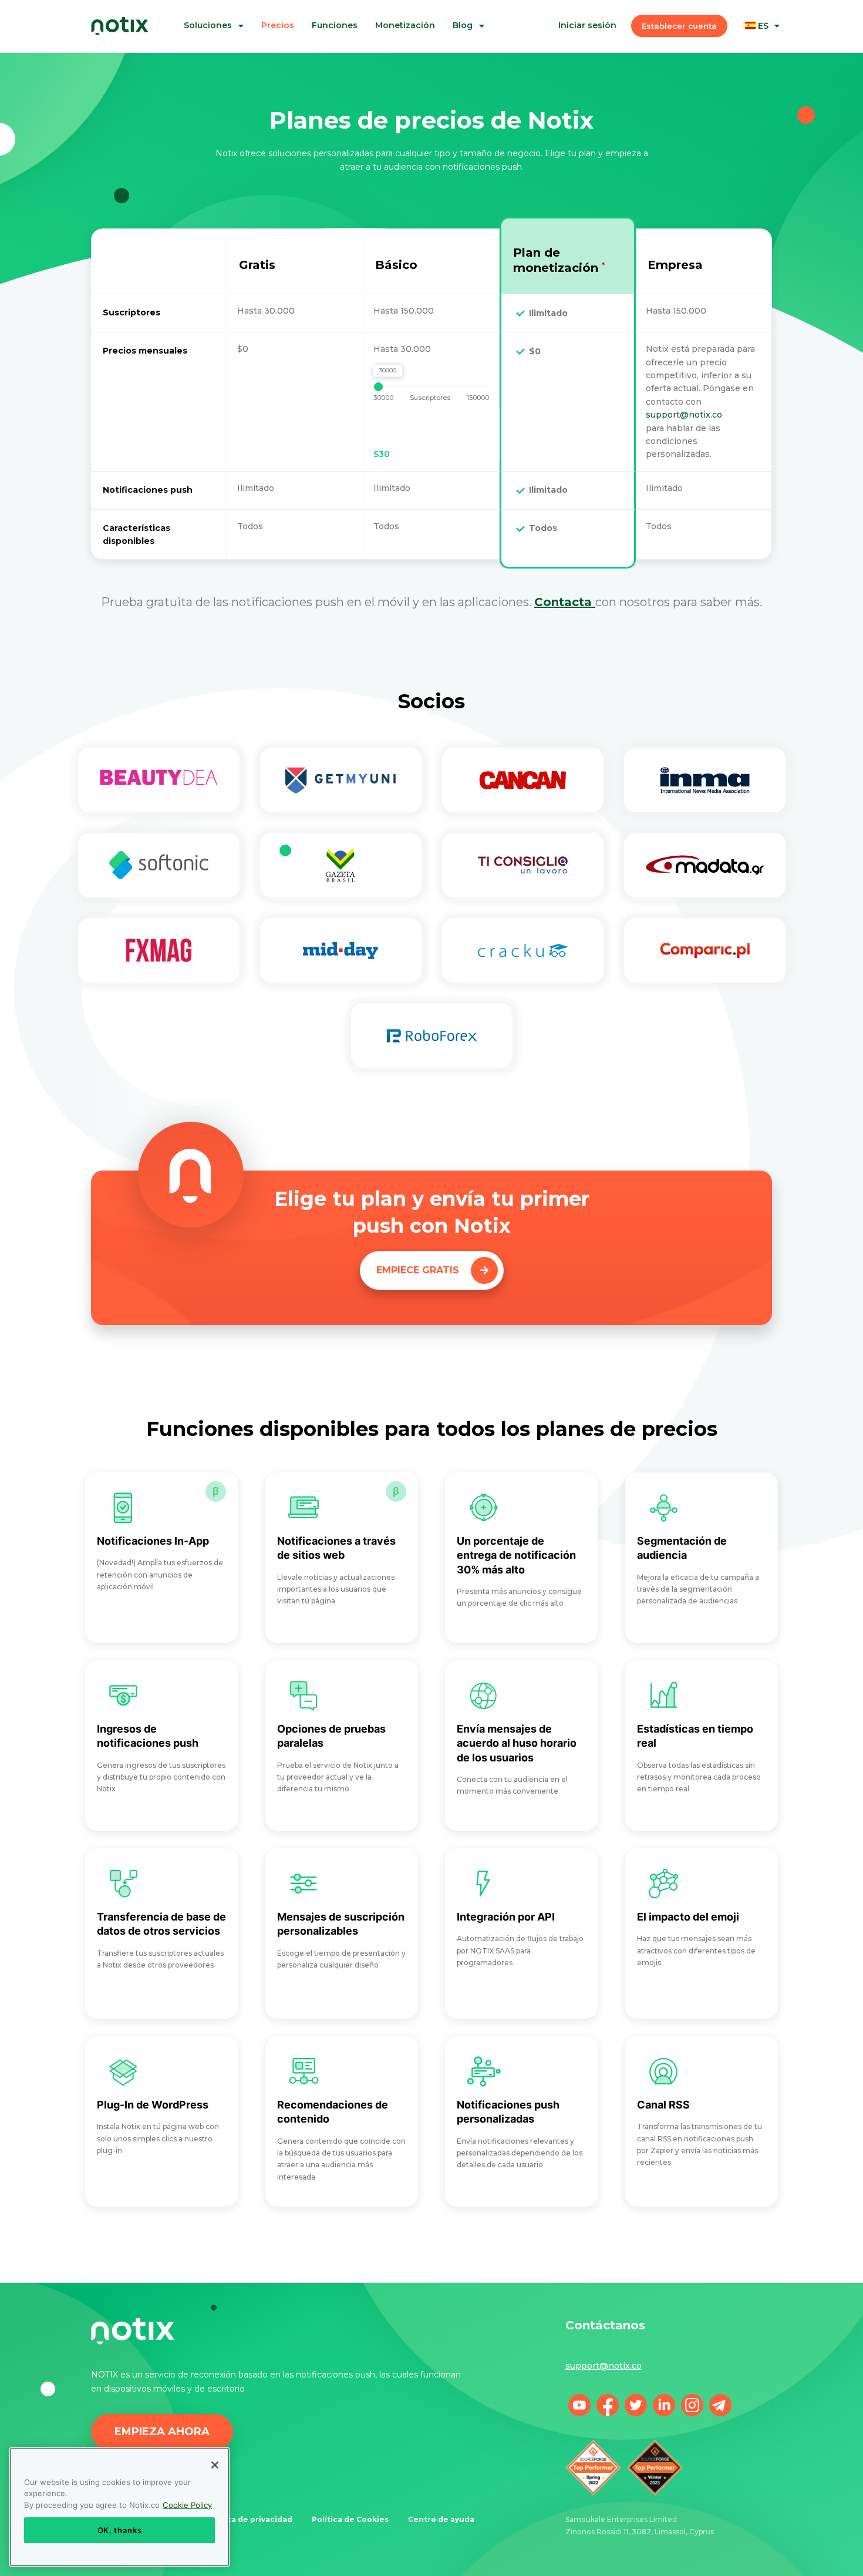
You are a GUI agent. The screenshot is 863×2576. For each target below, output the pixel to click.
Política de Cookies (350, 2519)
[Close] (215, 2465)
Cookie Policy (187, 2505)
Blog (463, 26)
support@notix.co (684, 415)
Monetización (405, 26)
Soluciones (208, 26)
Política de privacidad (249, 2519)
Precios (278, 26)
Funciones (335, 26)
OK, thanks (120, 2530)
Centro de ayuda (441, 2519)
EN (771, 80)
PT (771, 68)
